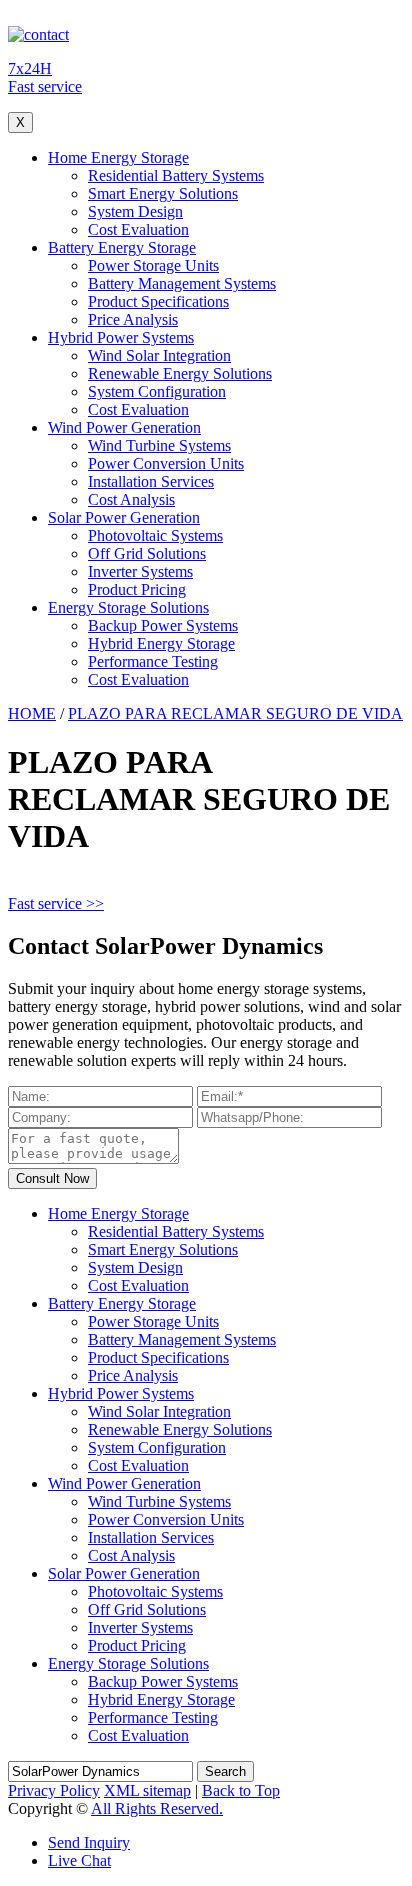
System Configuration (157, 391)
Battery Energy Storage (122, 247)
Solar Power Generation (124, 517)
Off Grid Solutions (147, 553)
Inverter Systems (140, 571)
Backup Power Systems (163, 625)
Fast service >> (56, 903)
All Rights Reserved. (157, 1808)
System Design (135, 211)
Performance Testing (153, 661)
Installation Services (151, 481)
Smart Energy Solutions (163, 193)
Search (225, 1771)
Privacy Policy (54, 1790)
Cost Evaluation (138, 229)
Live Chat (79, 1860)
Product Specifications (158, 301)
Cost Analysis (131, 499)
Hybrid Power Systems (121, 337)
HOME (32, 713)
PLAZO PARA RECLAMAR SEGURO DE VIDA (235, 713)
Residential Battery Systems (176, 175)
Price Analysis (133, 319)
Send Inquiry (89, 1842)
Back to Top (241, 1790)
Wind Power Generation (124, 427)
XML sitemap (147, 1790)
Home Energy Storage (118, 157)
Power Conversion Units (166, 463)
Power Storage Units (153, 265)
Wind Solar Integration (159, 355)
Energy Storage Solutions (128, 607)
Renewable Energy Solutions (180, 373)
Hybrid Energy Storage (161, 643)
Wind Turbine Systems (159, 445)
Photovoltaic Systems (155, 535)
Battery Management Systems (182, 283)
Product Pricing (137, 589)
